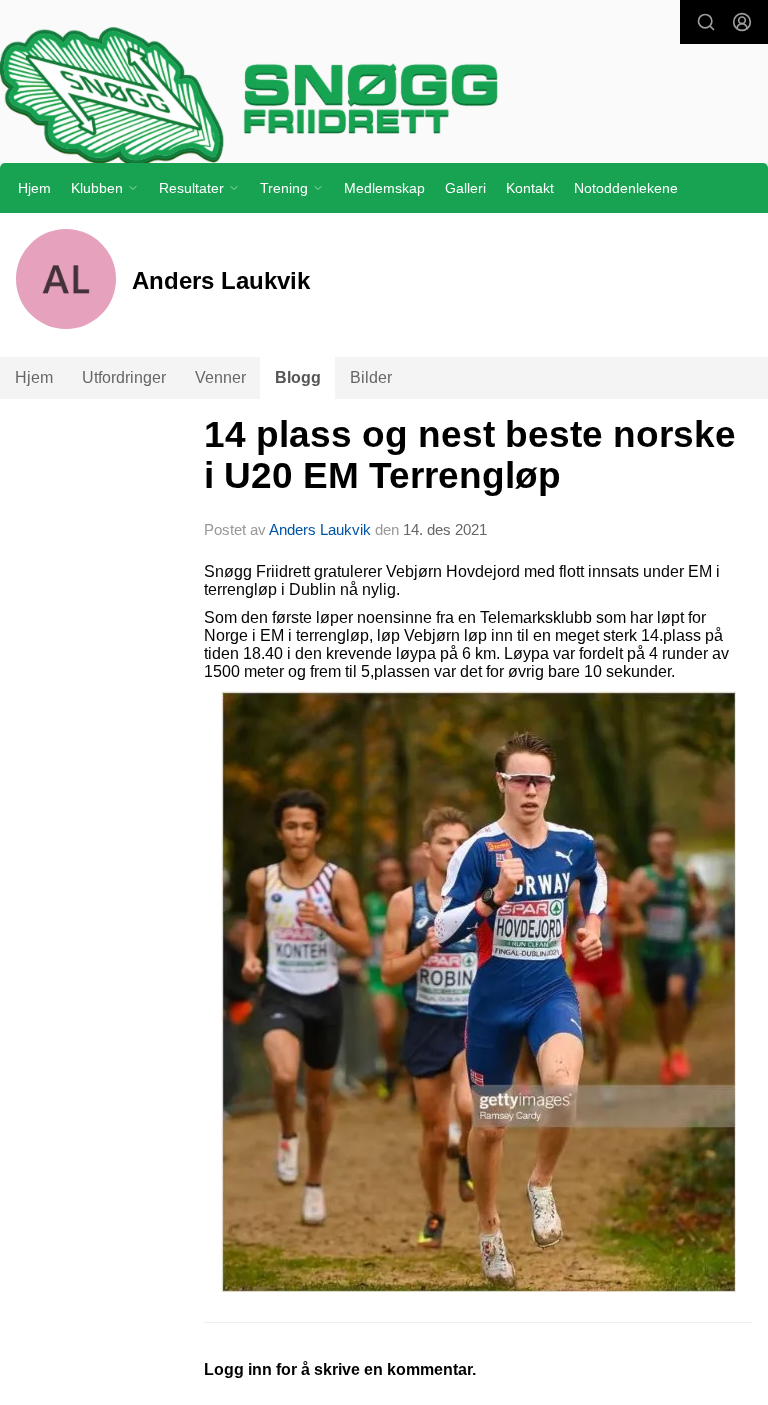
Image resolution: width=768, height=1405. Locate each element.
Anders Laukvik (320, 529)
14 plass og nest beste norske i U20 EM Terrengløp (470, 455)
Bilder (371, 377)
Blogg (298, 377)
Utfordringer (124, 377)
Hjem (34, 188)
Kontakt (530, 188)
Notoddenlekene (626, 188)
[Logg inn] (742, 22)
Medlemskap (384, 188)
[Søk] (706, 22)
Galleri (465, 188)
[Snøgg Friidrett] (384, 95)
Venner (220, 377)
